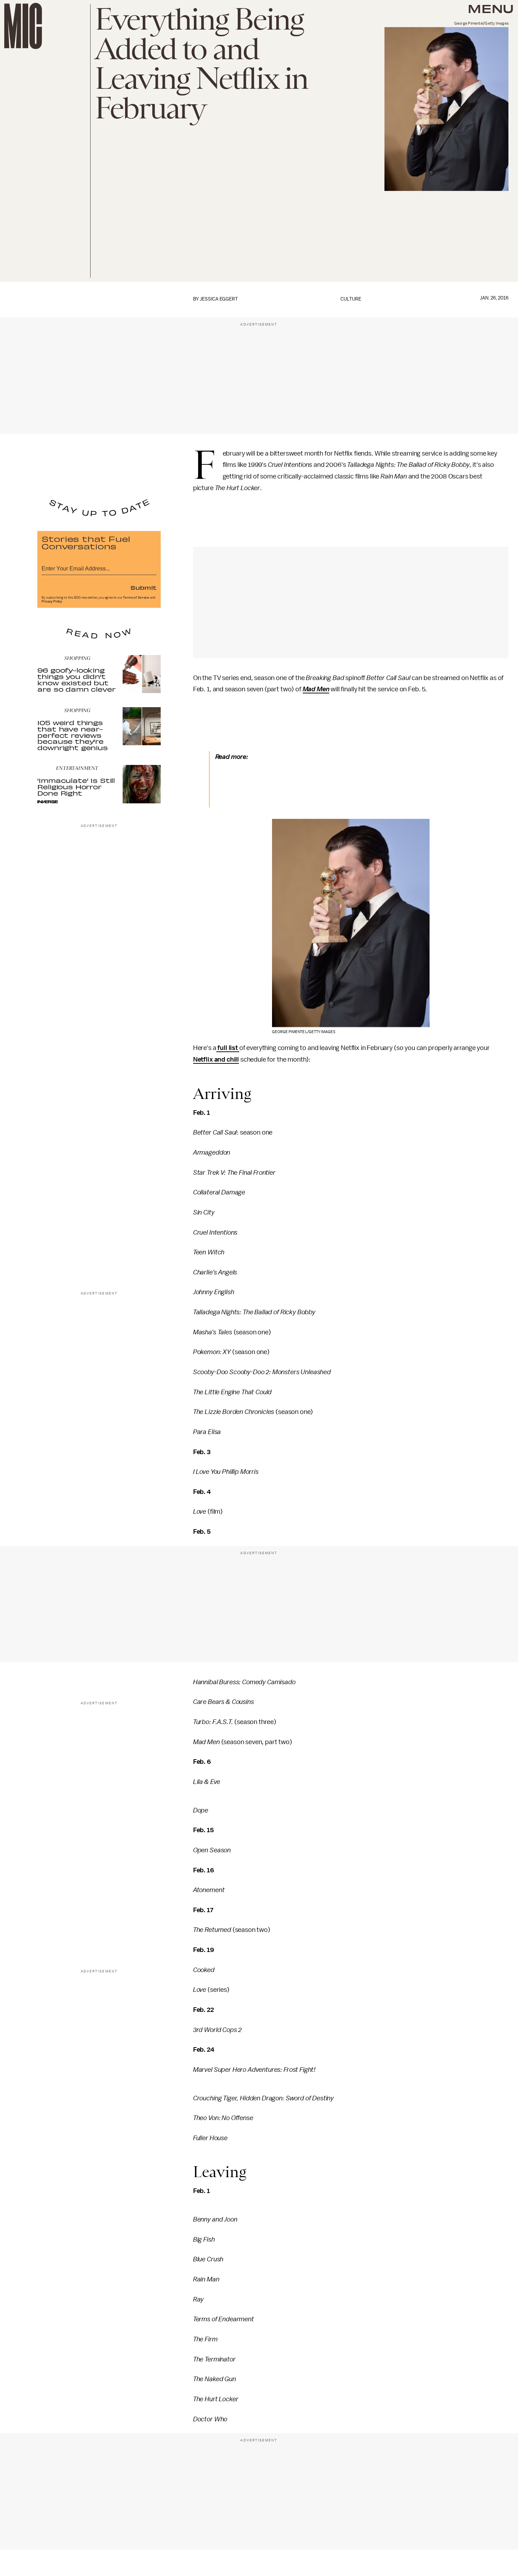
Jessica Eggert (219, 299)
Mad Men (316, 689)
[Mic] (23, 26)
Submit (143, 587)
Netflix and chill (216, 1060)
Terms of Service (136, 598)
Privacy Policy (52, 601)
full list (228, 1048)
